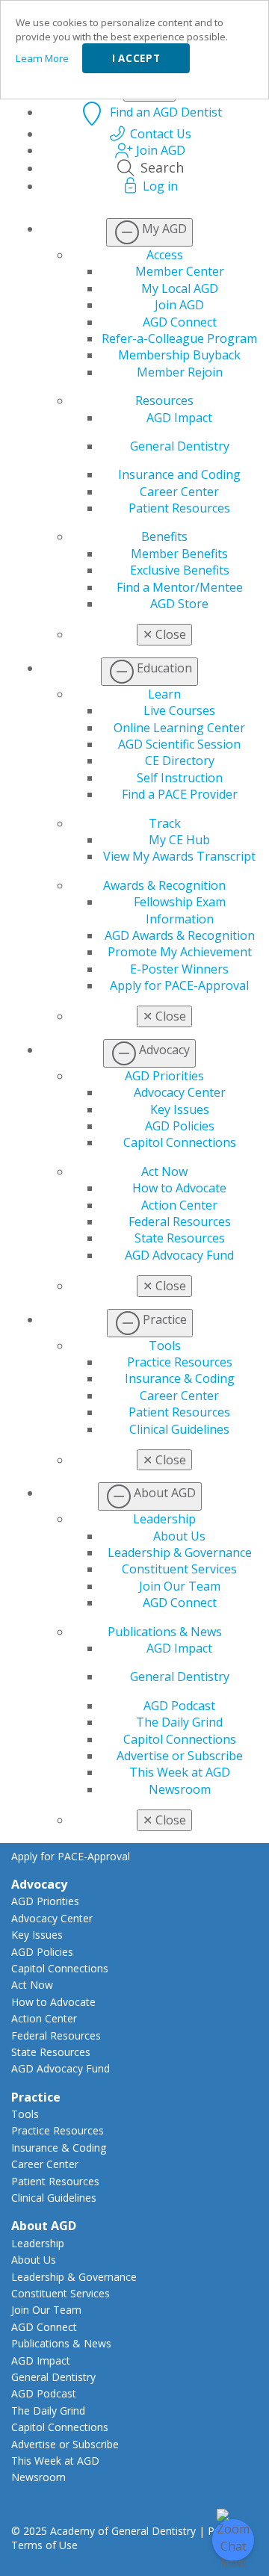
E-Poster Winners (179, 969)
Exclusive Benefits (180, 570)
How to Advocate (179, 1188)
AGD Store (179, 604)
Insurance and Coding (179, 474)
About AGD (44, 2226)
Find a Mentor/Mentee (180, 587)
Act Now (164, 1171)
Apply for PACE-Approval (179, 985)
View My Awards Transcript (179, 856)
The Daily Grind (179, 1722)
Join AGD (179, 305)
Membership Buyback (179, 355)
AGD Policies (180, 1126)
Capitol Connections (180, 1142)
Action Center (179, 1205)
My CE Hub (179, 840)
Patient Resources (179, 508)
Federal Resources (180, 1222)
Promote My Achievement (180, 952)
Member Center (180, 271)
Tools (165, 1346)
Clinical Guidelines (179, 1429)
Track (165, 823)
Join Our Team (180, 1586)
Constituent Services (179, 1569)
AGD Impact (179, 418)
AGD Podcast (179, 1706)
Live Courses (179, 710)
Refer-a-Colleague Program (179, 338)
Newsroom (180, 1789)
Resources (164, 400)
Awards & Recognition (164, 885)
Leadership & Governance (180, 1552)
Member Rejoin (180, 372)
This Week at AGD (180, 1772)
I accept (136, 58)
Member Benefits (179, 554)
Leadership (164, 1519)
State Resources (180, 1238)
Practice (36, 2097)
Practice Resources (180, 1362)
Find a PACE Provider (180, 794)
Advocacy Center (180, 1092)
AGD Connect (180, 322)
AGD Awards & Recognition (180, 935)
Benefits (164, 536)
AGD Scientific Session (179, 744)
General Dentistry (180, 446)
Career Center (179, 492)
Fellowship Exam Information (180, 910)
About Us (179, 1536)
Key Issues (180, 1109)
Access (165, 255)
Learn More (42, 58)
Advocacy (39, 1884)
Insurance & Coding (180, 1378)
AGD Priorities (164, 1076)
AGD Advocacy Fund (179, 1255)
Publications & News (165, 1632)
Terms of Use (44, 2545)
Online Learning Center (179, 728)
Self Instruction (180, 778)
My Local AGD (180, 288)
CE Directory (180, 761)
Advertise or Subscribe (180, 1756)
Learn (164, 694)
